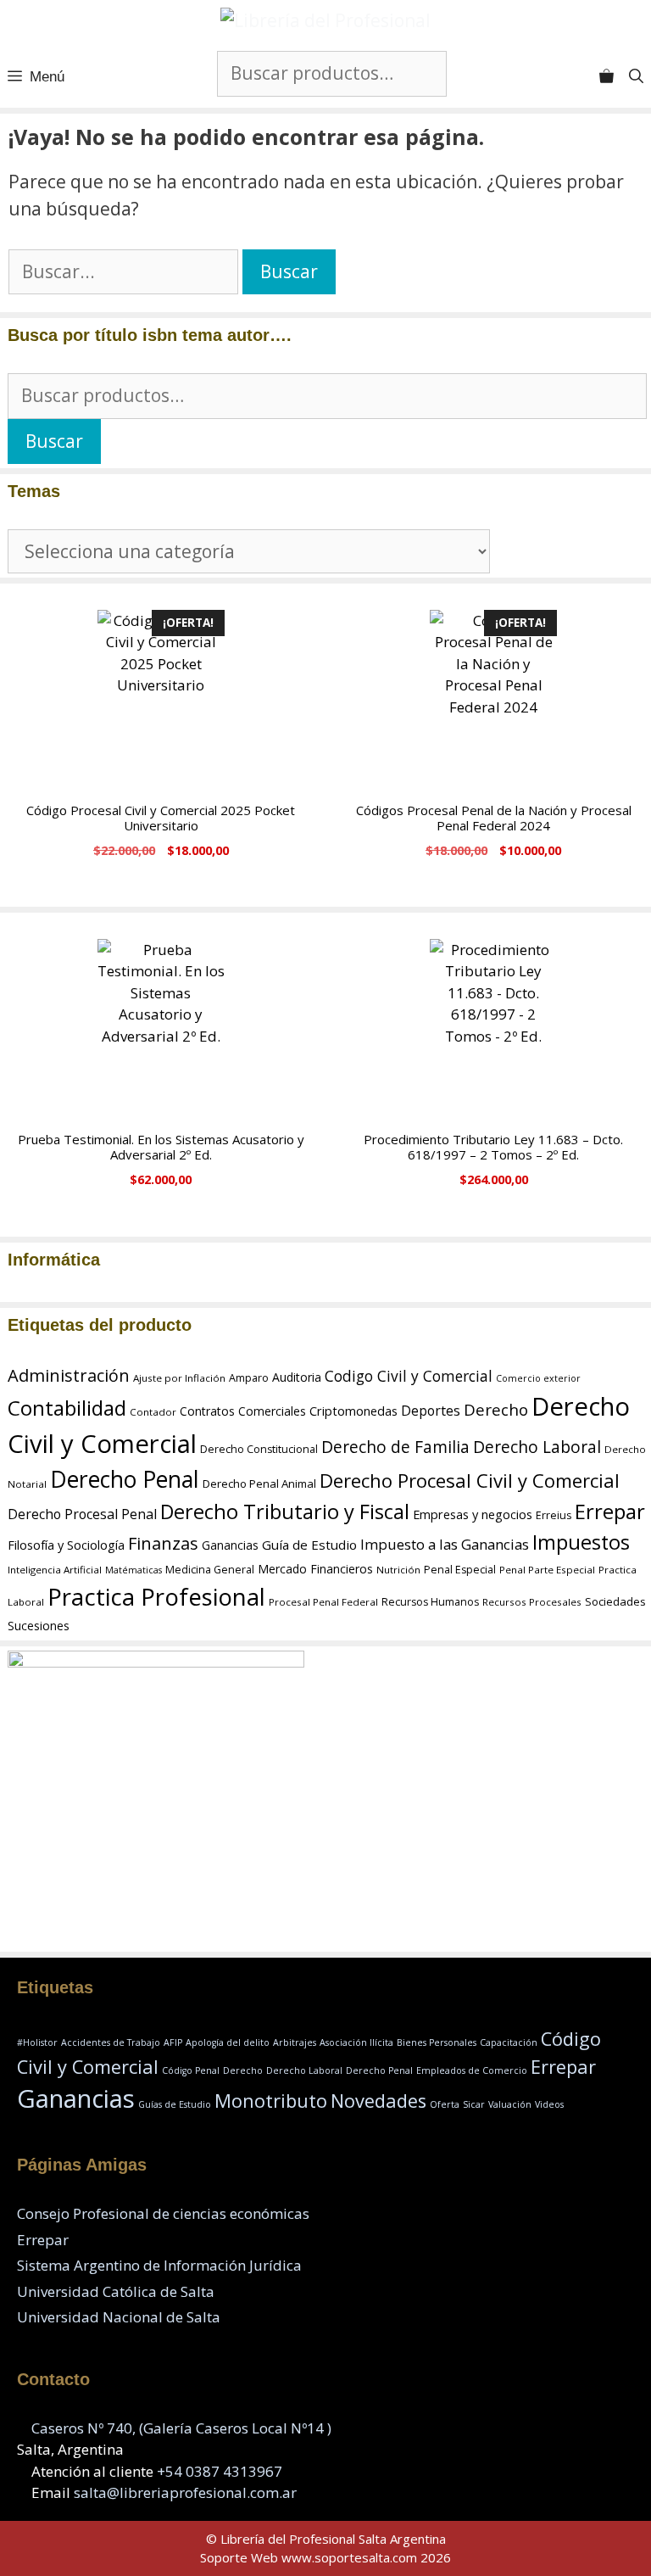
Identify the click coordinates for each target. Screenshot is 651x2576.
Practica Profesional (156, 1596)
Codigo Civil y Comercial (409, 1376)
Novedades (378, 2101)
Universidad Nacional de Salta (119, 2317)
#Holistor (37, 2042)
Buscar (54, 441)
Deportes (431, 1411)
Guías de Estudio (175, 2104)
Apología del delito (228, 2042)
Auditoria (297, 1377)
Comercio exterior (538, 1378)
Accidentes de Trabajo (111, 2042)
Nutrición (398, 1570)
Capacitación (509, 2042)
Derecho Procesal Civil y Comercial (470, 1480)
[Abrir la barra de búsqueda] (636, 77)
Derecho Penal (125, 1479)
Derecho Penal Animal (259, 1484)
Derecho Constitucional (259, 1449)
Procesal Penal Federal (323, 1602)
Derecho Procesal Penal (82, 1514)
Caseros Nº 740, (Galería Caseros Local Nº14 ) (181, 2428)
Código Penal (191, 2070)
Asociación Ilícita (356, 2042)
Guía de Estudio (309, 1545)
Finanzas (163, 1543)
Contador (153, 1412)
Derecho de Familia (395, 1447)
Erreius (554, 1515)
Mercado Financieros (315, 1569)
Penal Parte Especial (547, 1570)
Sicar (474, 2104)
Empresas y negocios (473, 1514)
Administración (69, 1375)
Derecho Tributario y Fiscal (285, 1512)
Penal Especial (460, 1570)
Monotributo (271, 2101)
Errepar (610, 1511)
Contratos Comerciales (243, 1411)
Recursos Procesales (532, 1602)
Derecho (496, 1410)
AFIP (173, 2042)
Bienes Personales (437, 2042)
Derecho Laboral (537, 1447)
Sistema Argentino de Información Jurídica (159, 2265)
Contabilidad (67, 1408)
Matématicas (134, 1570)
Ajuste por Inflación (179, 1378)
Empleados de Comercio (472, 2070)
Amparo (249, 1378)
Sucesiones (39, 1626)
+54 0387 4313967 (220, 2471)
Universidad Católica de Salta (116, 2291)
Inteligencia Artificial (55, 1570)
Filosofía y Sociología (66, 1545)
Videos (549, 2104)
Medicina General (210, 1570)
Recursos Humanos (430, 1602)
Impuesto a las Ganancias (445, 1544)
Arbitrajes (295, 2042)
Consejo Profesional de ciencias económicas (163, 2213)
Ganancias (230, 1545)
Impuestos (581, 1542)
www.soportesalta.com (349, 2557)
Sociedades (615, 1601)
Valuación (510, 2104)
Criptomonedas (353, 1411)
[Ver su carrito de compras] (606, 77)
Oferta (445, 2104)
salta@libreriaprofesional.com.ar (185, 2492)
